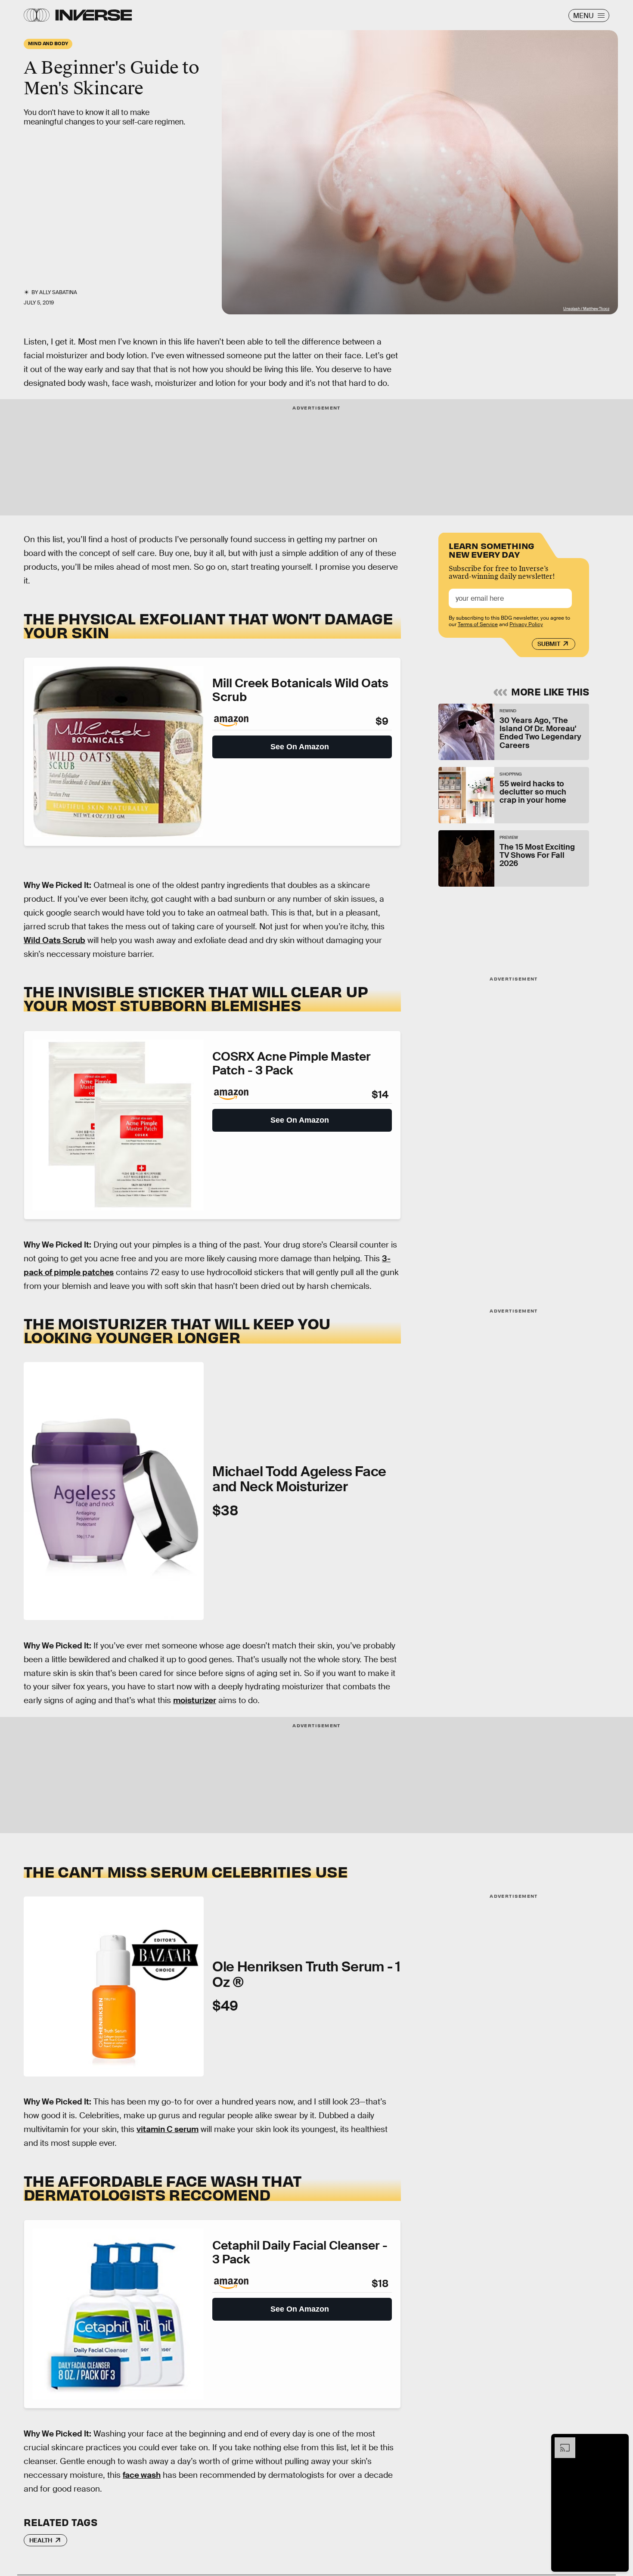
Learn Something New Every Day (492, 549)
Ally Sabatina (58, 292)
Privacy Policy (526, 624)
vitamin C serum (168, 2129)
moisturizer (195, 1700)
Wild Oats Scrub (54, 940)
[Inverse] (94, 15)
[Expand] (561, 2442)
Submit (549, 644)
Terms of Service (478, 624)
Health (41, 2540)
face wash (142, 2475)
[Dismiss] (619, 2442)
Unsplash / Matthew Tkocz (586, 309)
